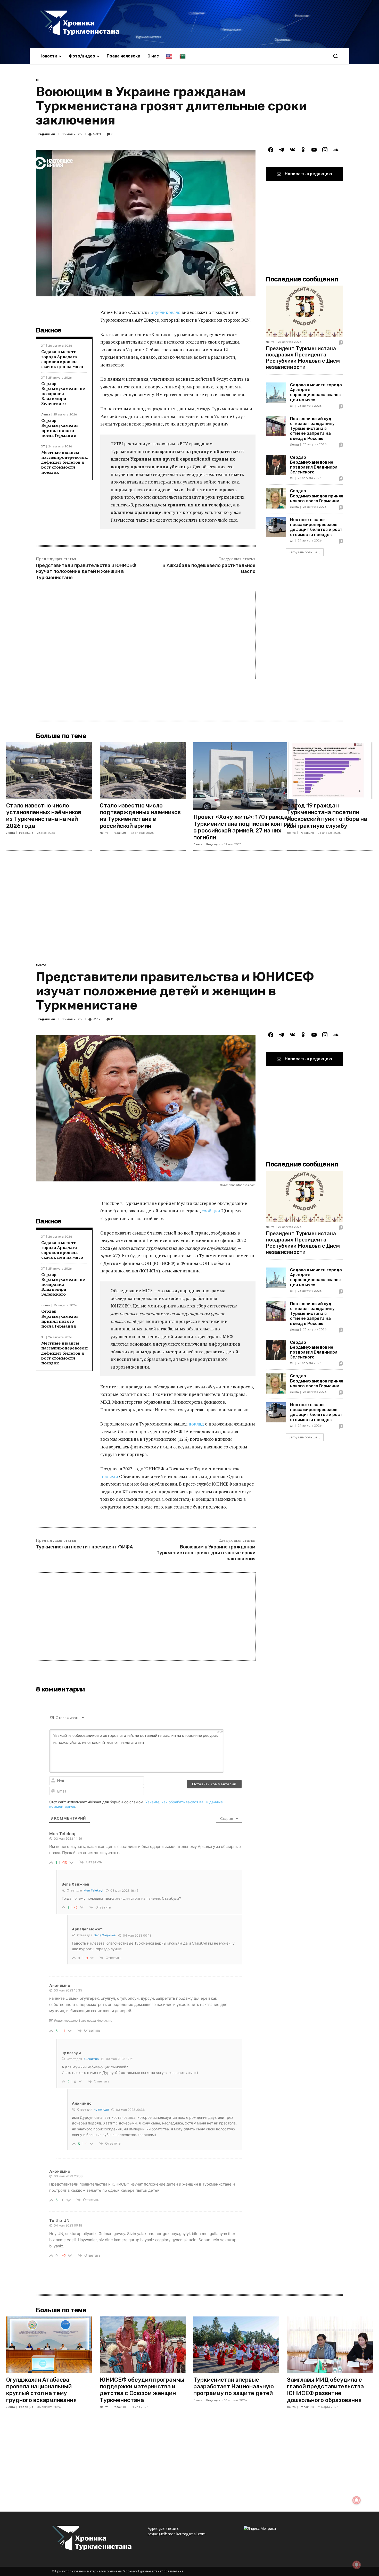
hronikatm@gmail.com (187, 2534)
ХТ (38, 80)
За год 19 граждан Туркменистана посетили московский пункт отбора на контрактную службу (327, 816)
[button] (335, 56)
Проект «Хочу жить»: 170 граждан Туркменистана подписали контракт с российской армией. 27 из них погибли (245, 827)
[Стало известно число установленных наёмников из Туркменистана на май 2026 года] (49, 771)
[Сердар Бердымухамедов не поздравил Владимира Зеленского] (276, 465)
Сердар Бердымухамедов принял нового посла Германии (60, 428)
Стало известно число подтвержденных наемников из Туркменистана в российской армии (140, 816)
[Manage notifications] (357, 2565)
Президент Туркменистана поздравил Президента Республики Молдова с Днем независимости (303, 358)
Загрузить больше (303, 552)
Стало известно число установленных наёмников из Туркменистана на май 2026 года (44, 816)
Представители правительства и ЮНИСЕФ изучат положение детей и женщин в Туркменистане (86, 572)
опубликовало (166, 312)
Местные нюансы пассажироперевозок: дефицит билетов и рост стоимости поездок (65, 462)
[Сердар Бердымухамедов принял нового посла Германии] (276, 498)
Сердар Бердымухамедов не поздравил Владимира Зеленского (63, 393)
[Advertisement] (146, 635)
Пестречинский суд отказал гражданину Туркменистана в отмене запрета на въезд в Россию (312, 429)
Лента (46, 415)
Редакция (46, 134)
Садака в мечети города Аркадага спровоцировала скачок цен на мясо (62, 359)
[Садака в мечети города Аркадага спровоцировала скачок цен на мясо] (276, 393)
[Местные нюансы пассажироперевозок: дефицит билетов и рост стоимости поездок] (276, 527)
